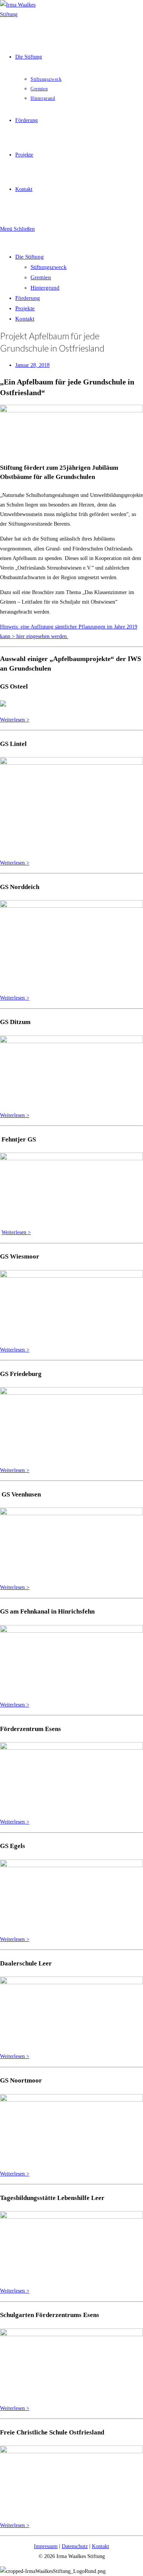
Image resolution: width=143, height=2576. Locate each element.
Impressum (46, 2546)
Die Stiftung (30, 257)
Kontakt (25, 319)
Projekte (25, 308)
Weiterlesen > (15, 720)
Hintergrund (45, 288)
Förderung (28, 298)
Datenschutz (75, 2546)
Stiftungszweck (49, 267)
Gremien (41, 277)
